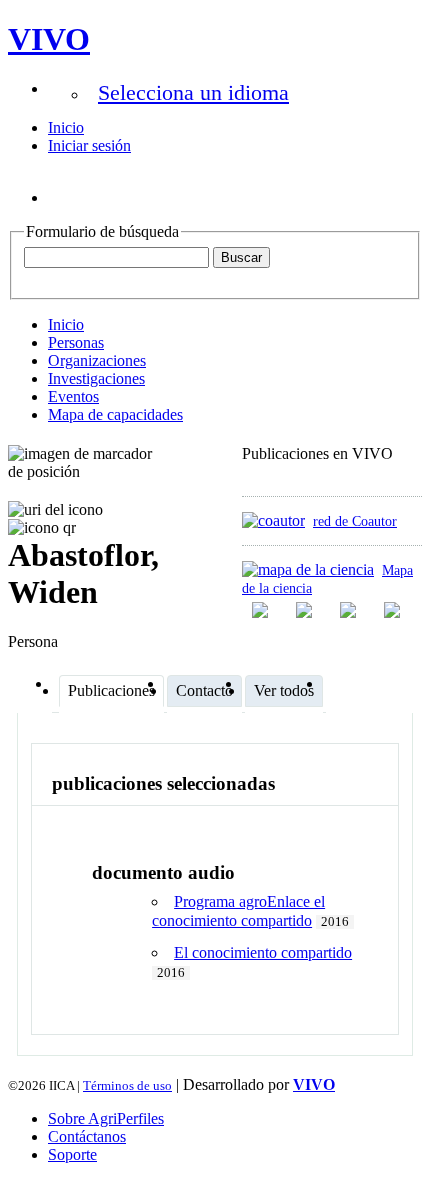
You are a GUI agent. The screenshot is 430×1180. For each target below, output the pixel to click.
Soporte (72, 1154)
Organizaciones (97, 360)
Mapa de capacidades (115, 414)
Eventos (73, 396)
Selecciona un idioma (193, 92)
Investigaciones (96, 378)
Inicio (66, 127)
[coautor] (273, 520)
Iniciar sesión (89, 145)
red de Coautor (355, 521)
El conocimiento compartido (263, 952)
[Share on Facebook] (262, 610)
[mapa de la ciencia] (308, 569)
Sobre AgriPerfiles (106, 1118)
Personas (76, 342)
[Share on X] (350, 610)
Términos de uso (127, 1085)
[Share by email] (394, 610)
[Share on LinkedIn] (306, 610)
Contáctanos (87, 1136)
